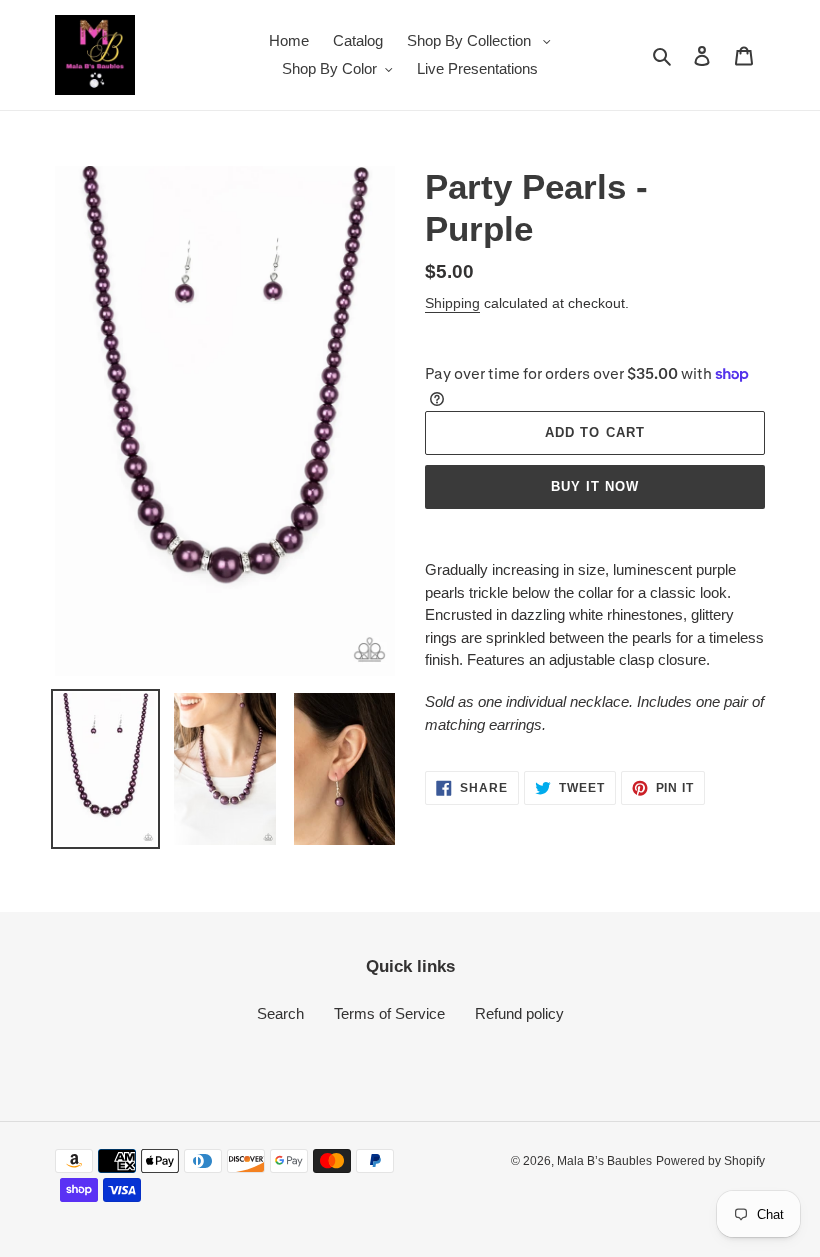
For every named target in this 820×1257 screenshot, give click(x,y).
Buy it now (595, 486)
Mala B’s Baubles (604, 1161)
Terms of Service (389, 1013)
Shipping (452, 303)
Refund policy (519, 1013)
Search (280, 1013)
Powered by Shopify (710, 1161)
